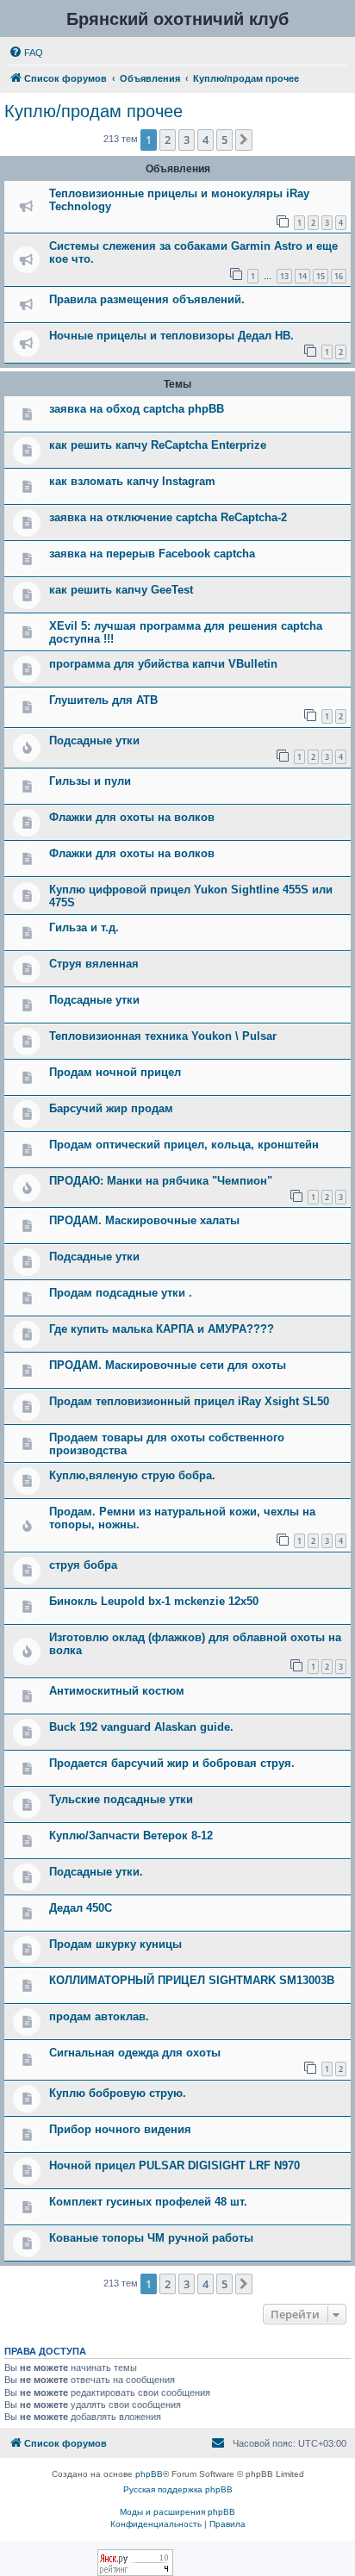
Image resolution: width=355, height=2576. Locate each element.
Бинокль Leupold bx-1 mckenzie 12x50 (154, 1601)
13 (284, 276)
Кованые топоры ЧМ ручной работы (151, 2238)
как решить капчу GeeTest (121, 590)
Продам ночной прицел (115, 1072)
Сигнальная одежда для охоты (135, 2053)
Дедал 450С (81, 1908)
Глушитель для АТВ (103, 700)
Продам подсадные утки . (121, 1293)
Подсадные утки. (96, 1872)
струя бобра (83, 1565)
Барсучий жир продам (111, 1108)
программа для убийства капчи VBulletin (163, 664)
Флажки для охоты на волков (132, 817)
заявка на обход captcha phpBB (137, 409)
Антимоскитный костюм (117, 1691)
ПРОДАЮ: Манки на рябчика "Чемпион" (161, 1181)
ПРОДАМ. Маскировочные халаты (144, 1220)
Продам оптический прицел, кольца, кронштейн (184, 1145)
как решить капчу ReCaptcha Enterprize (158, 445)
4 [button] (206, 140)
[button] (244, 140)
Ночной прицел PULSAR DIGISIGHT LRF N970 (174, 2165)
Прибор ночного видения (120, 2129)
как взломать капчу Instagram (132, 481)
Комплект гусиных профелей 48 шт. (148, 2202)
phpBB (149, 2474)
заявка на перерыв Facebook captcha (152, 554)
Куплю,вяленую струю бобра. (132, 1475)
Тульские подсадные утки (121, 1799)
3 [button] (187, 140)
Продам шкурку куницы (115, 1944)
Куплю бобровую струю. (118, 2093)
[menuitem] (26, 53)
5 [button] (224, 140)
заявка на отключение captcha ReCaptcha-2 (168, 517)
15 (321, 276)
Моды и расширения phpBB (177, 2512)
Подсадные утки (94, 740)
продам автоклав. (99, 2016)
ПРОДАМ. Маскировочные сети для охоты (168, 1365)
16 (339, 276)
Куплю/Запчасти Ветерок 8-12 (131, 1836)
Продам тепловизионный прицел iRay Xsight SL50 (189, 1401)
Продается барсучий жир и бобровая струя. (172, 1763)
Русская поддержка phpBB (178, 2489)
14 (302, 276)
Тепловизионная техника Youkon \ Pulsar (163, 1036)
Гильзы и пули (90, 781)
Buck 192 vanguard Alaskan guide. (141, 1727)
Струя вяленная (94, 964)
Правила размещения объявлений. (147, 299)
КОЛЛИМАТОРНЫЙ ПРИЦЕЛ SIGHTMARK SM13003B (192, 1980)
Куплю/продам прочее (93, 111)
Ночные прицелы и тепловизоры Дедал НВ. (171, 336)
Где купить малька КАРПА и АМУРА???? (162, 1329)
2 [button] (168, 140)
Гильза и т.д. (84, 927)
